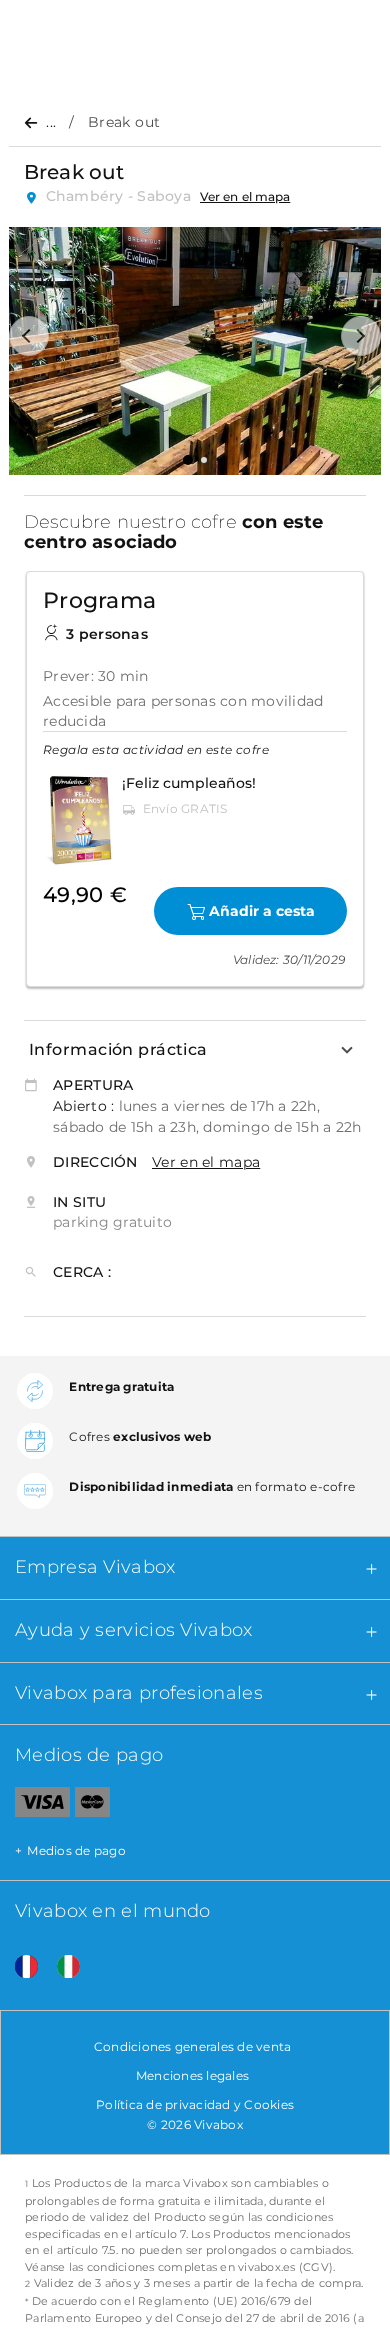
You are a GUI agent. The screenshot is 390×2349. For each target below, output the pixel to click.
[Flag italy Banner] (61, 1967)
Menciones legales (192, 2075)
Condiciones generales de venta (193, 2046)
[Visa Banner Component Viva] (35, 1806)
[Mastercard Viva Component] (92, 1806)
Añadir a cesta (262, 911)
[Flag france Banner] (19, 1967)
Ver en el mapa (245, 196)
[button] (29, 336)
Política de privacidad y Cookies (195, 2104)
